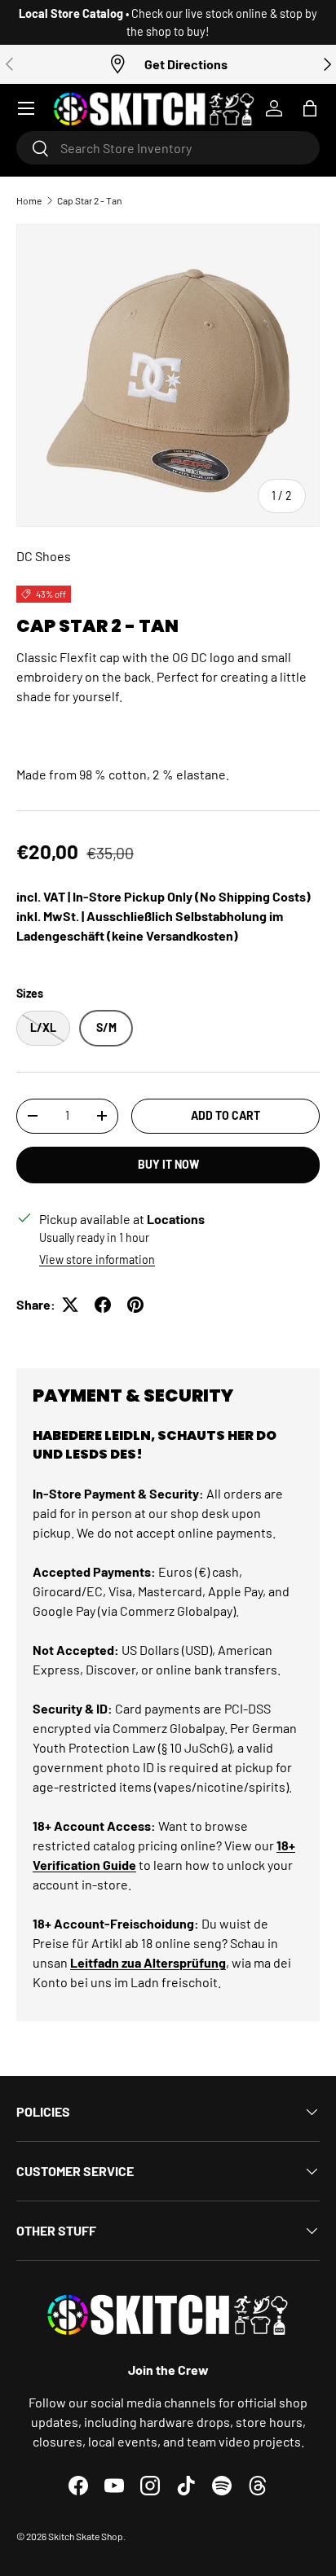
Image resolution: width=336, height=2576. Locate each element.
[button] (310, 108)
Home (29, 200)
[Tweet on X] (70, 1305)
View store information (97, 1259)
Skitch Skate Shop (86, 2536)
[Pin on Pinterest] (135, 1305)
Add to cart (225, 1115)
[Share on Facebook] (103, 1305)
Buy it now (168, 1164)
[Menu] (26, 108)
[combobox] (168, 148)
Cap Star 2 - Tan (89, 200)
